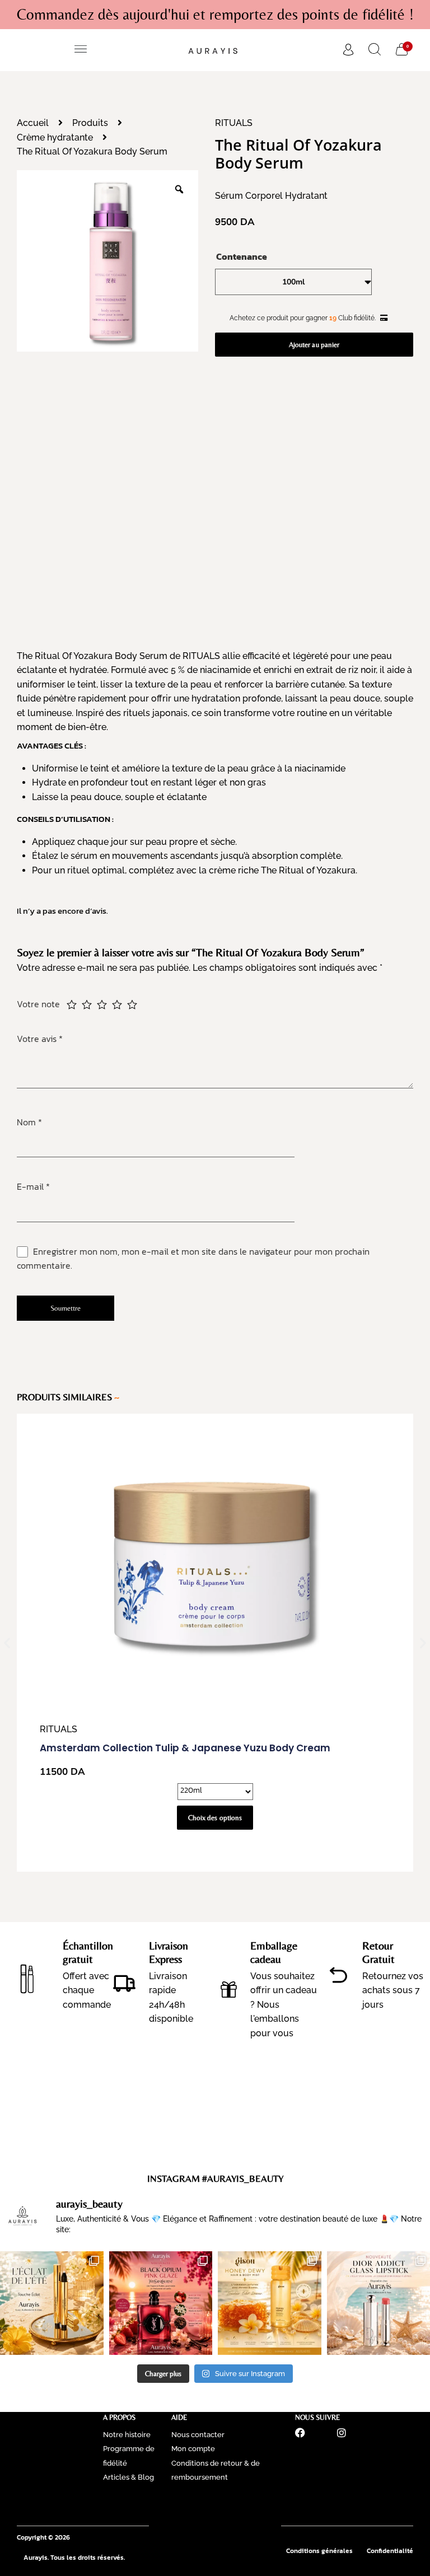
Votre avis (40, 1039)
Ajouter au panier (314, 345)
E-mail (33, 1186)
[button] (81, 50)
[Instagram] (342, 2433)
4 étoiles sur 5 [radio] (117, 1004)
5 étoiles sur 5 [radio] (132, 1004)
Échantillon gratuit (88, 1952)
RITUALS (234, 123)
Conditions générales (319, 2551)
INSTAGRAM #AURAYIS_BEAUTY (215, 2178)
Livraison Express (169, 1952)
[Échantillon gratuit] (27, 1975)
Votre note (39, 1004)
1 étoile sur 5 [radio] (72, 1004)
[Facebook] (300, 2433)
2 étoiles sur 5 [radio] (87, 1004)
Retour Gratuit (378, 1952)
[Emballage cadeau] (229, 1990)
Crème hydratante (55, 137)
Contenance (242, 256)
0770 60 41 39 (215, 2505)
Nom (29, 1122)
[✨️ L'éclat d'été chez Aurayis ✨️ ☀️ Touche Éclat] (52, 2303)
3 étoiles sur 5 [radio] (102, 1004)
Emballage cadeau (274, 1952)
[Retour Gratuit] (338, 1975)
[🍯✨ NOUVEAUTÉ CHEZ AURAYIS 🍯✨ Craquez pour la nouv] (270, 2303)
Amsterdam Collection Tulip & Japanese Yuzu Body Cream (185, 1748)
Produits (90, 123)
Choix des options (215, 1818)
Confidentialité (390, 2551)
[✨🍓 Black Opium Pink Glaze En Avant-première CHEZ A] (161, 2303)
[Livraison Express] (124, 1983)
